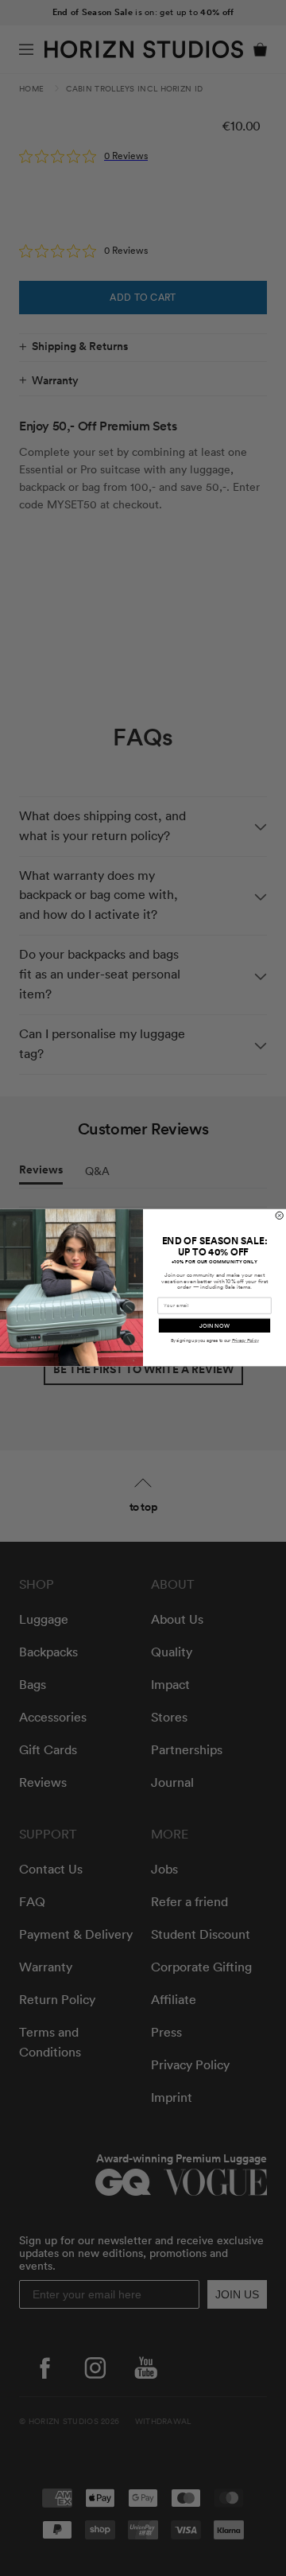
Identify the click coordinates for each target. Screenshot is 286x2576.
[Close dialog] (279, 1216)
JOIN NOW (214, 1326)
